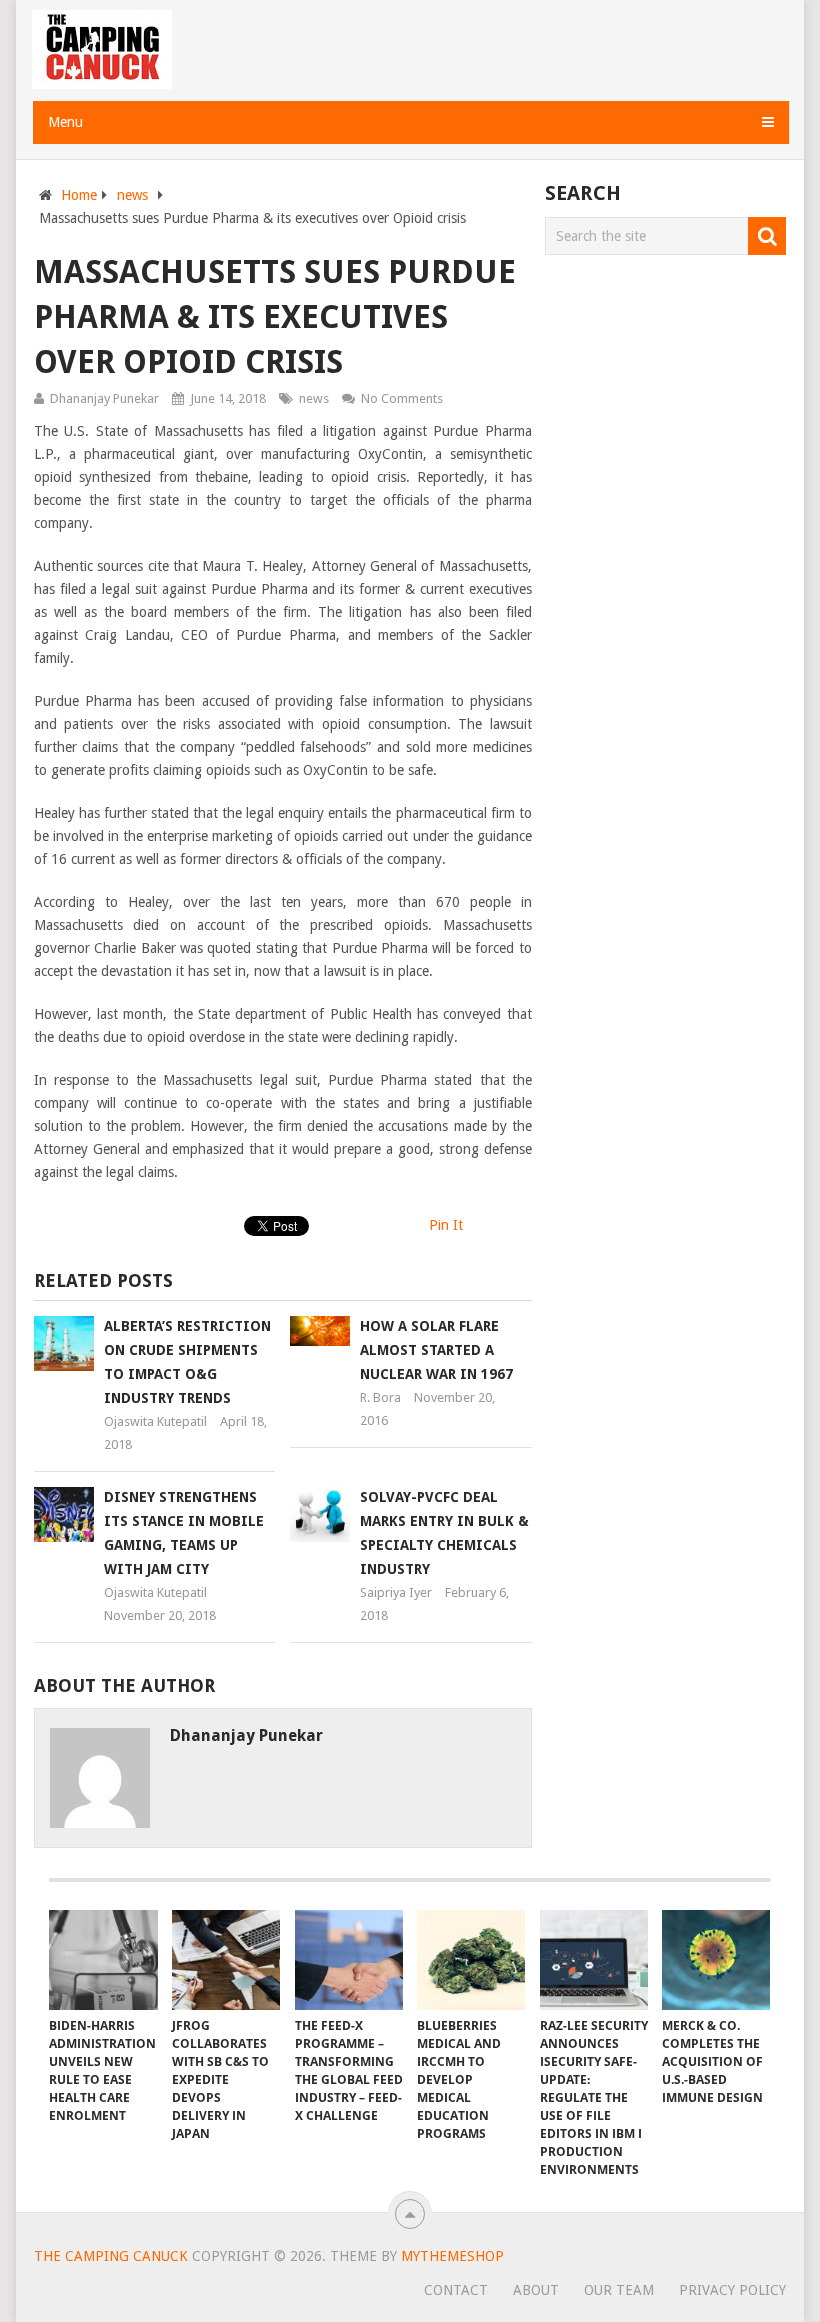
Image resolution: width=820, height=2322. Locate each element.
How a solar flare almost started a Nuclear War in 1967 (436, 1350)
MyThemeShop (452, 2256)
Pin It (446, 1225)
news (132, 195)
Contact (456, 2290)
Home (79, 195)
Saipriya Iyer (396, 1592)
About (536, 2290)
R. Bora (380, 1397)
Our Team (619, 2290)
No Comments (402, 398)
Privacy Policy (732, 2290)
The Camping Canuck (111, 2256)
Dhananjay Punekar (104, 398)
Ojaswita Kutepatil (155, 1421)
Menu (65, 122)
